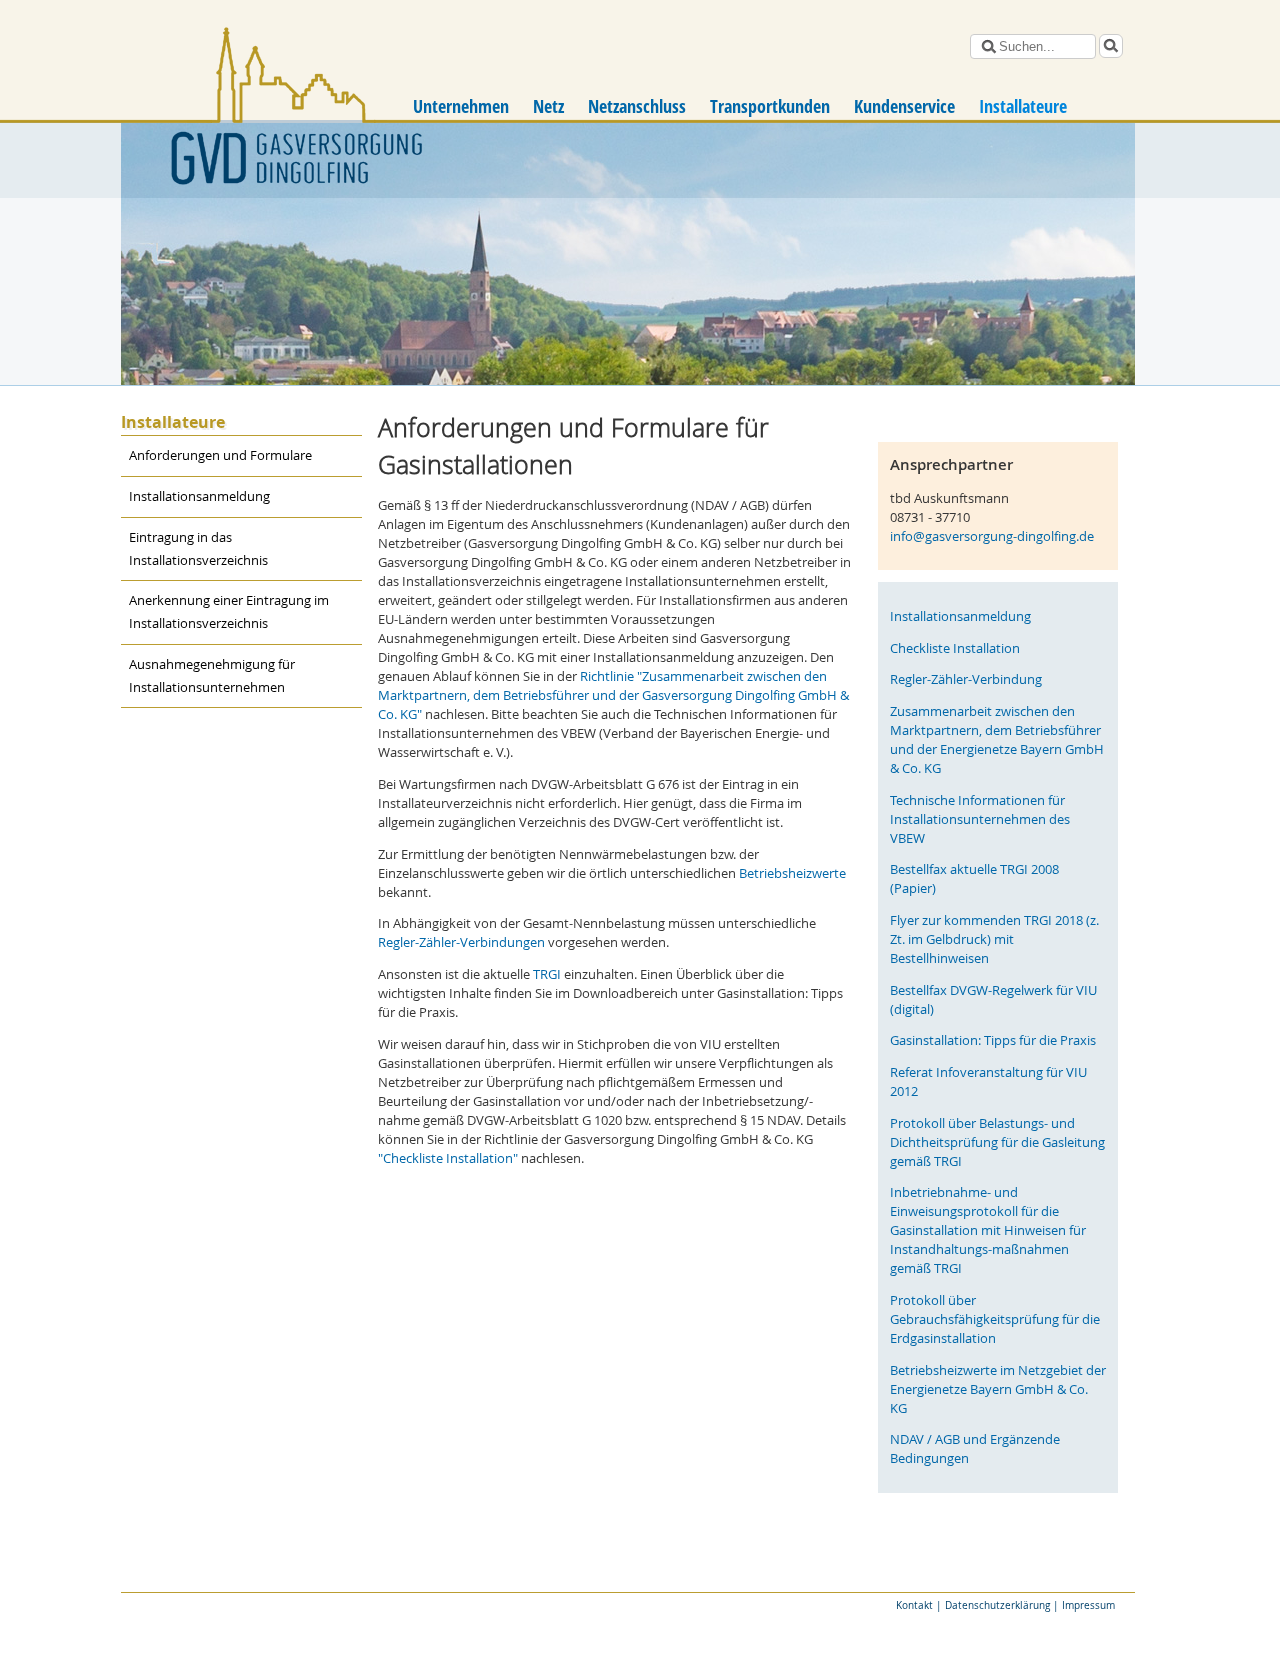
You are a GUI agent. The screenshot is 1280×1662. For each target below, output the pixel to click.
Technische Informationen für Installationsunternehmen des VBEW (980, 819)
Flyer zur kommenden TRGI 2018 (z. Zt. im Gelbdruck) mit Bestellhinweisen (994, 939)
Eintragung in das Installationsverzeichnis (198, 549)
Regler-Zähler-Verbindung (966, 679)
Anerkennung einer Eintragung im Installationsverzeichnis (229, 612)
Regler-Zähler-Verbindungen (461, 942)
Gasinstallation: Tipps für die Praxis (993, 1040)
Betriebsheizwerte (792, 873)
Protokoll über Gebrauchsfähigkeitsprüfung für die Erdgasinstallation (995, 1319)
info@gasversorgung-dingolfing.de (992, 536)
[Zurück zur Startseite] (246, 114)
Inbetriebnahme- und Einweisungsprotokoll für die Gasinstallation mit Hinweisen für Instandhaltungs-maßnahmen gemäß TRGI (988, 1230)
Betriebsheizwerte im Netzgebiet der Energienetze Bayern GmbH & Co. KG (998, 1389)
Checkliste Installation (955, 648)
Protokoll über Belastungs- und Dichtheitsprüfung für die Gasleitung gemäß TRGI (997, 1142)
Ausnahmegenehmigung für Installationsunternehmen (212, 676)
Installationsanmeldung (199, 496)
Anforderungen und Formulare (220, 455)
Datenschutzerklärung (997, 1605)
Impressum (1088, 1605)
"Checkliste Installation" (448, 1158)
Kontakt (914, 1605)
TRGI (548, 974)
